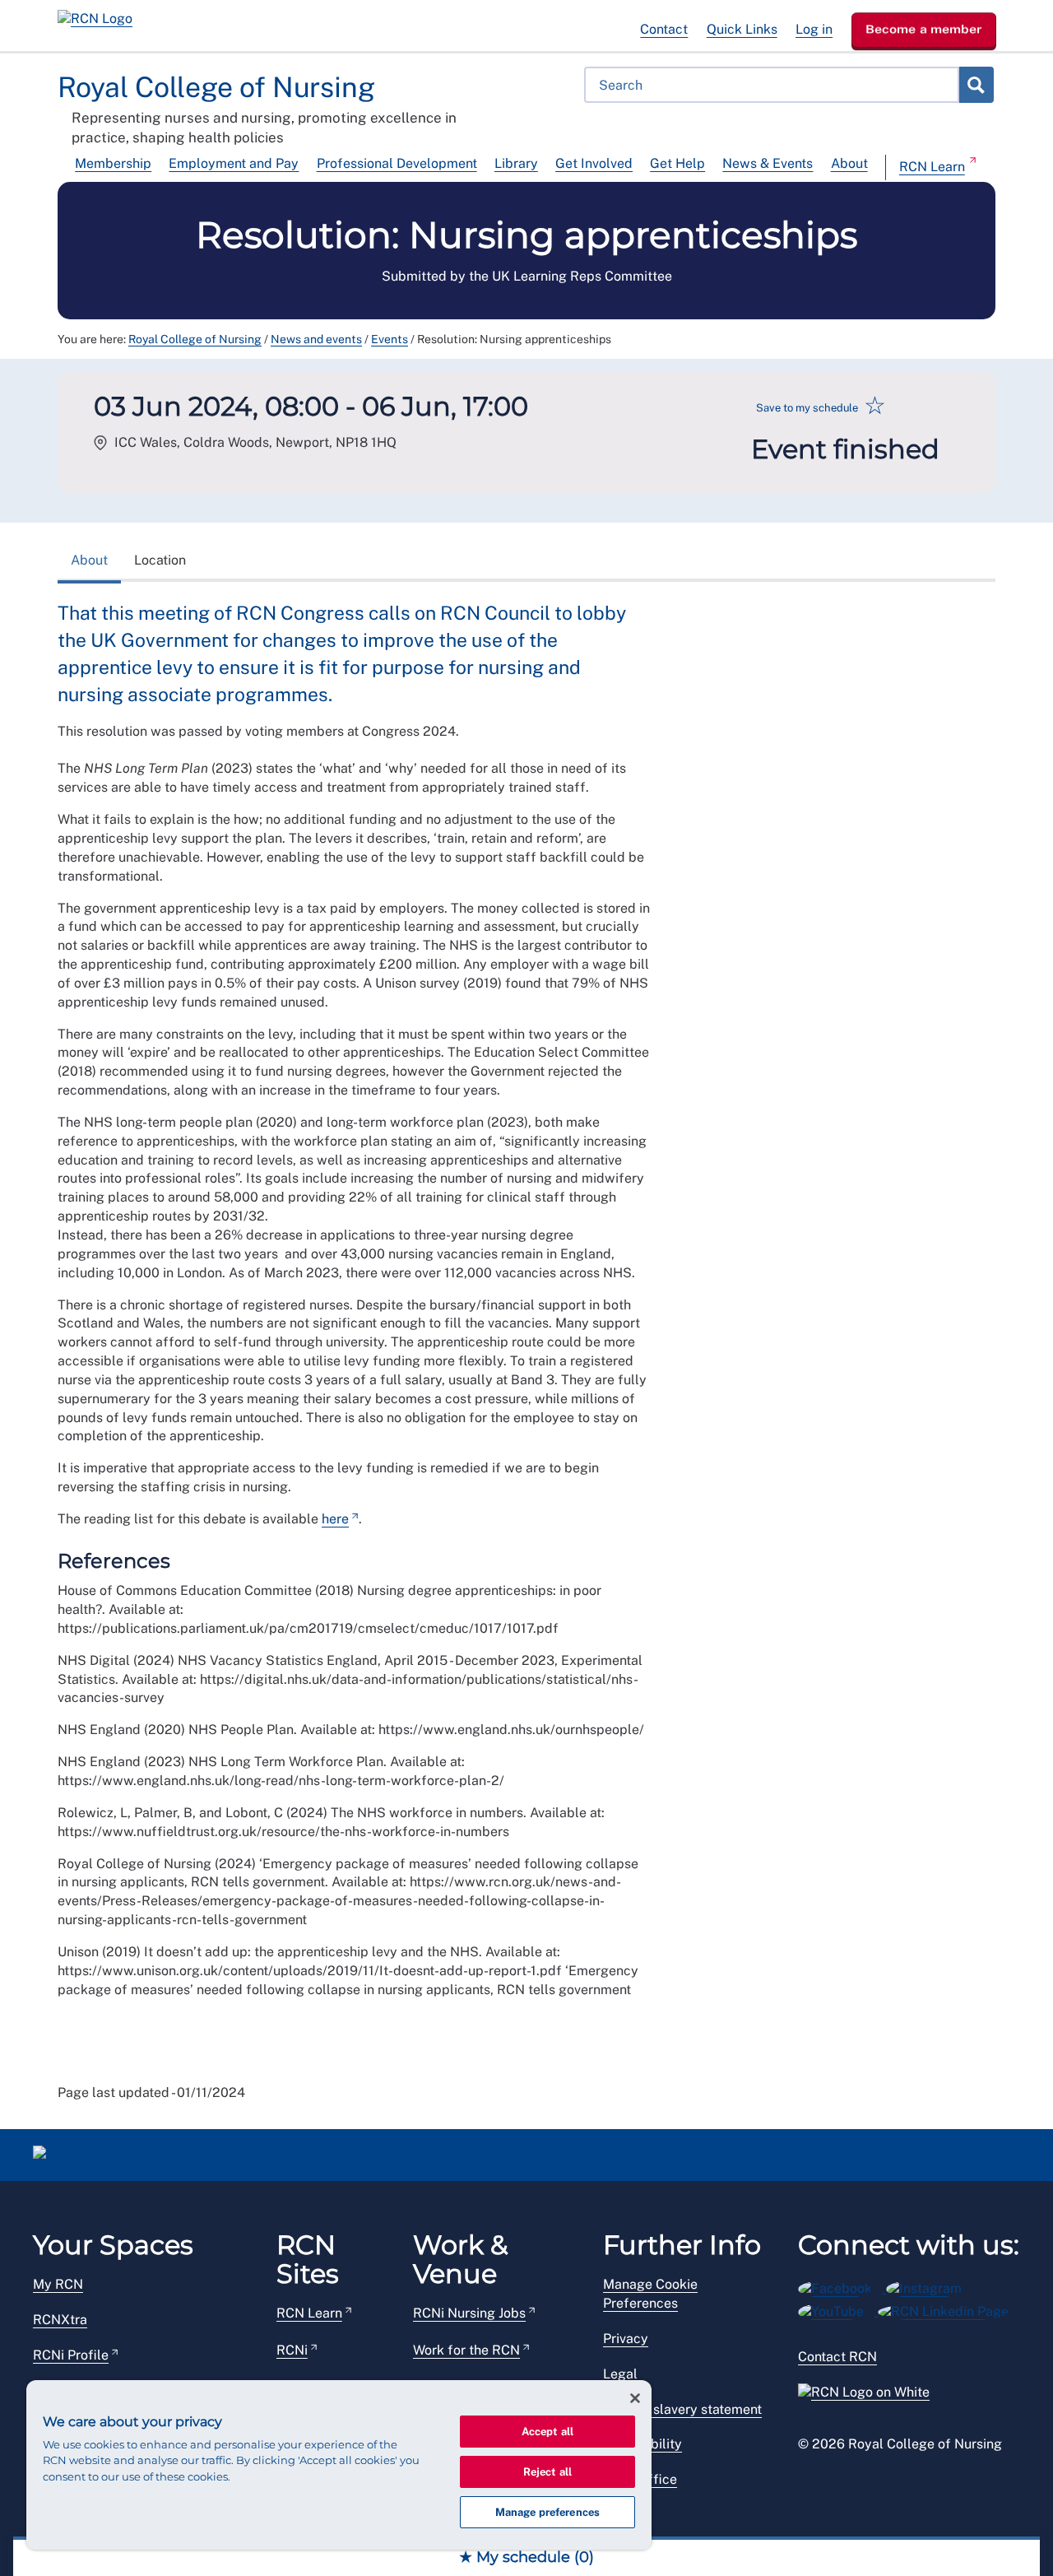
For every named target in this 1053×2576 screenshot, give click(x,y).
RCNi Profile (71, 2355)
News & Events (768, 163)
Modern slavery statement (682, 2409)
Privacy (626, 2339)
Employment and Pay (234, 163)
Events (390, 339)
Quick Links (742, 29)
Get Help (677, 163)
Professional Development (397, 163)
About (849, 163)
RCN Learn (932, 167)
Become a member (924, 29)
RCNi (292, 2350)
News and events (316, 339)
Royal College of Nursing (195, 339)
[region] (339, 2465)
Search (976, 85)
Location (160, 560)
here (335, 1519)
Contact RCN (837, 2357)
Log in (814, 29)
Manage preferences (547, 2512)
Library (516, 163)
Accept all (547, 2432)
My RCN (58, 2284)
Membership (113, 163)
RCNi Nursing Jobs (469, 2313)
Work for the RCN (466, 2350)
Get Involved (594, 163)
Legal (620, 2374)
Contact (664, 29)
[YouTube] (838, 2309)
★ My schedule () (526, 2557)
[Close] (635, 2398)
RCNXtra (60, 2320)
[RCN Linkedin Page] (949, 2309)
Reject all (547, 2472)
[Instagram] (929, 2286)
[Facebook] (842, 2286)
